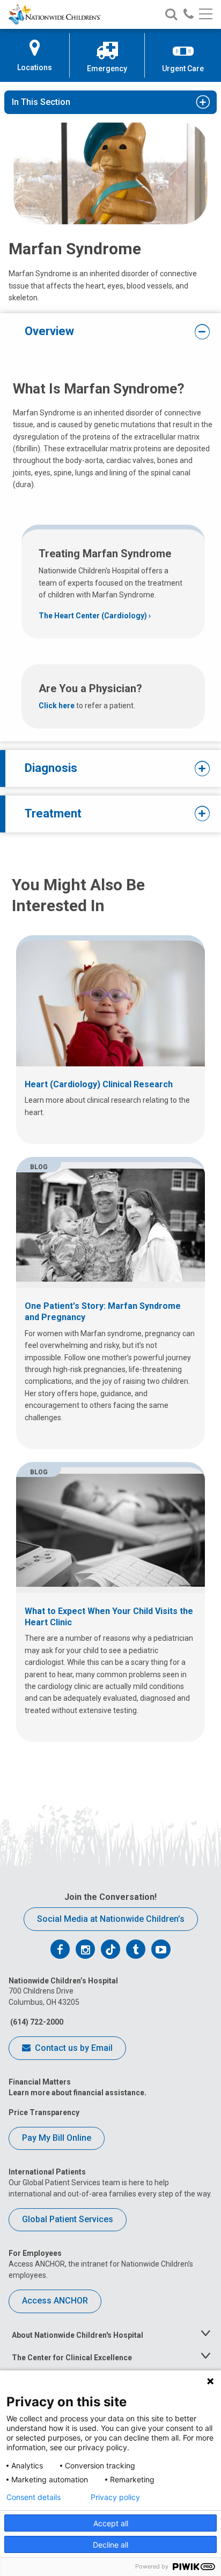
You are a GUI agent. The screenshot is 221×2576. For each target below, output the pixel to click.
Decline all (110, 2545)
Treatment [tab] (53, 813)
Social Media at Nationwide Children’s (111, 1919)
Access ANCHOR (55, 2301)
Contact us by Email (73, 2048)
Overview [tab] (49, 331)
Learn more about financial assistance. (78, 2093)
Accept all (111, 2523)
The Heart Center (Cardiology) (93, 616)
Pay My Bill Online (57, 2138)
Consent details (34, 2497)
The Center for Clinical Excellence (72, 2358)
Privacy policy (115, 2497)
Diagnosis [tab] (51, 768)
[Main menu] (206, 15)
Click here (57, 706)
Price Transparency (44, 2112)
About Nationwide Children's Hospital (78, 2335)
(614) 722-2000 (36, 2022)
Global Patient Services (68, 2219)
